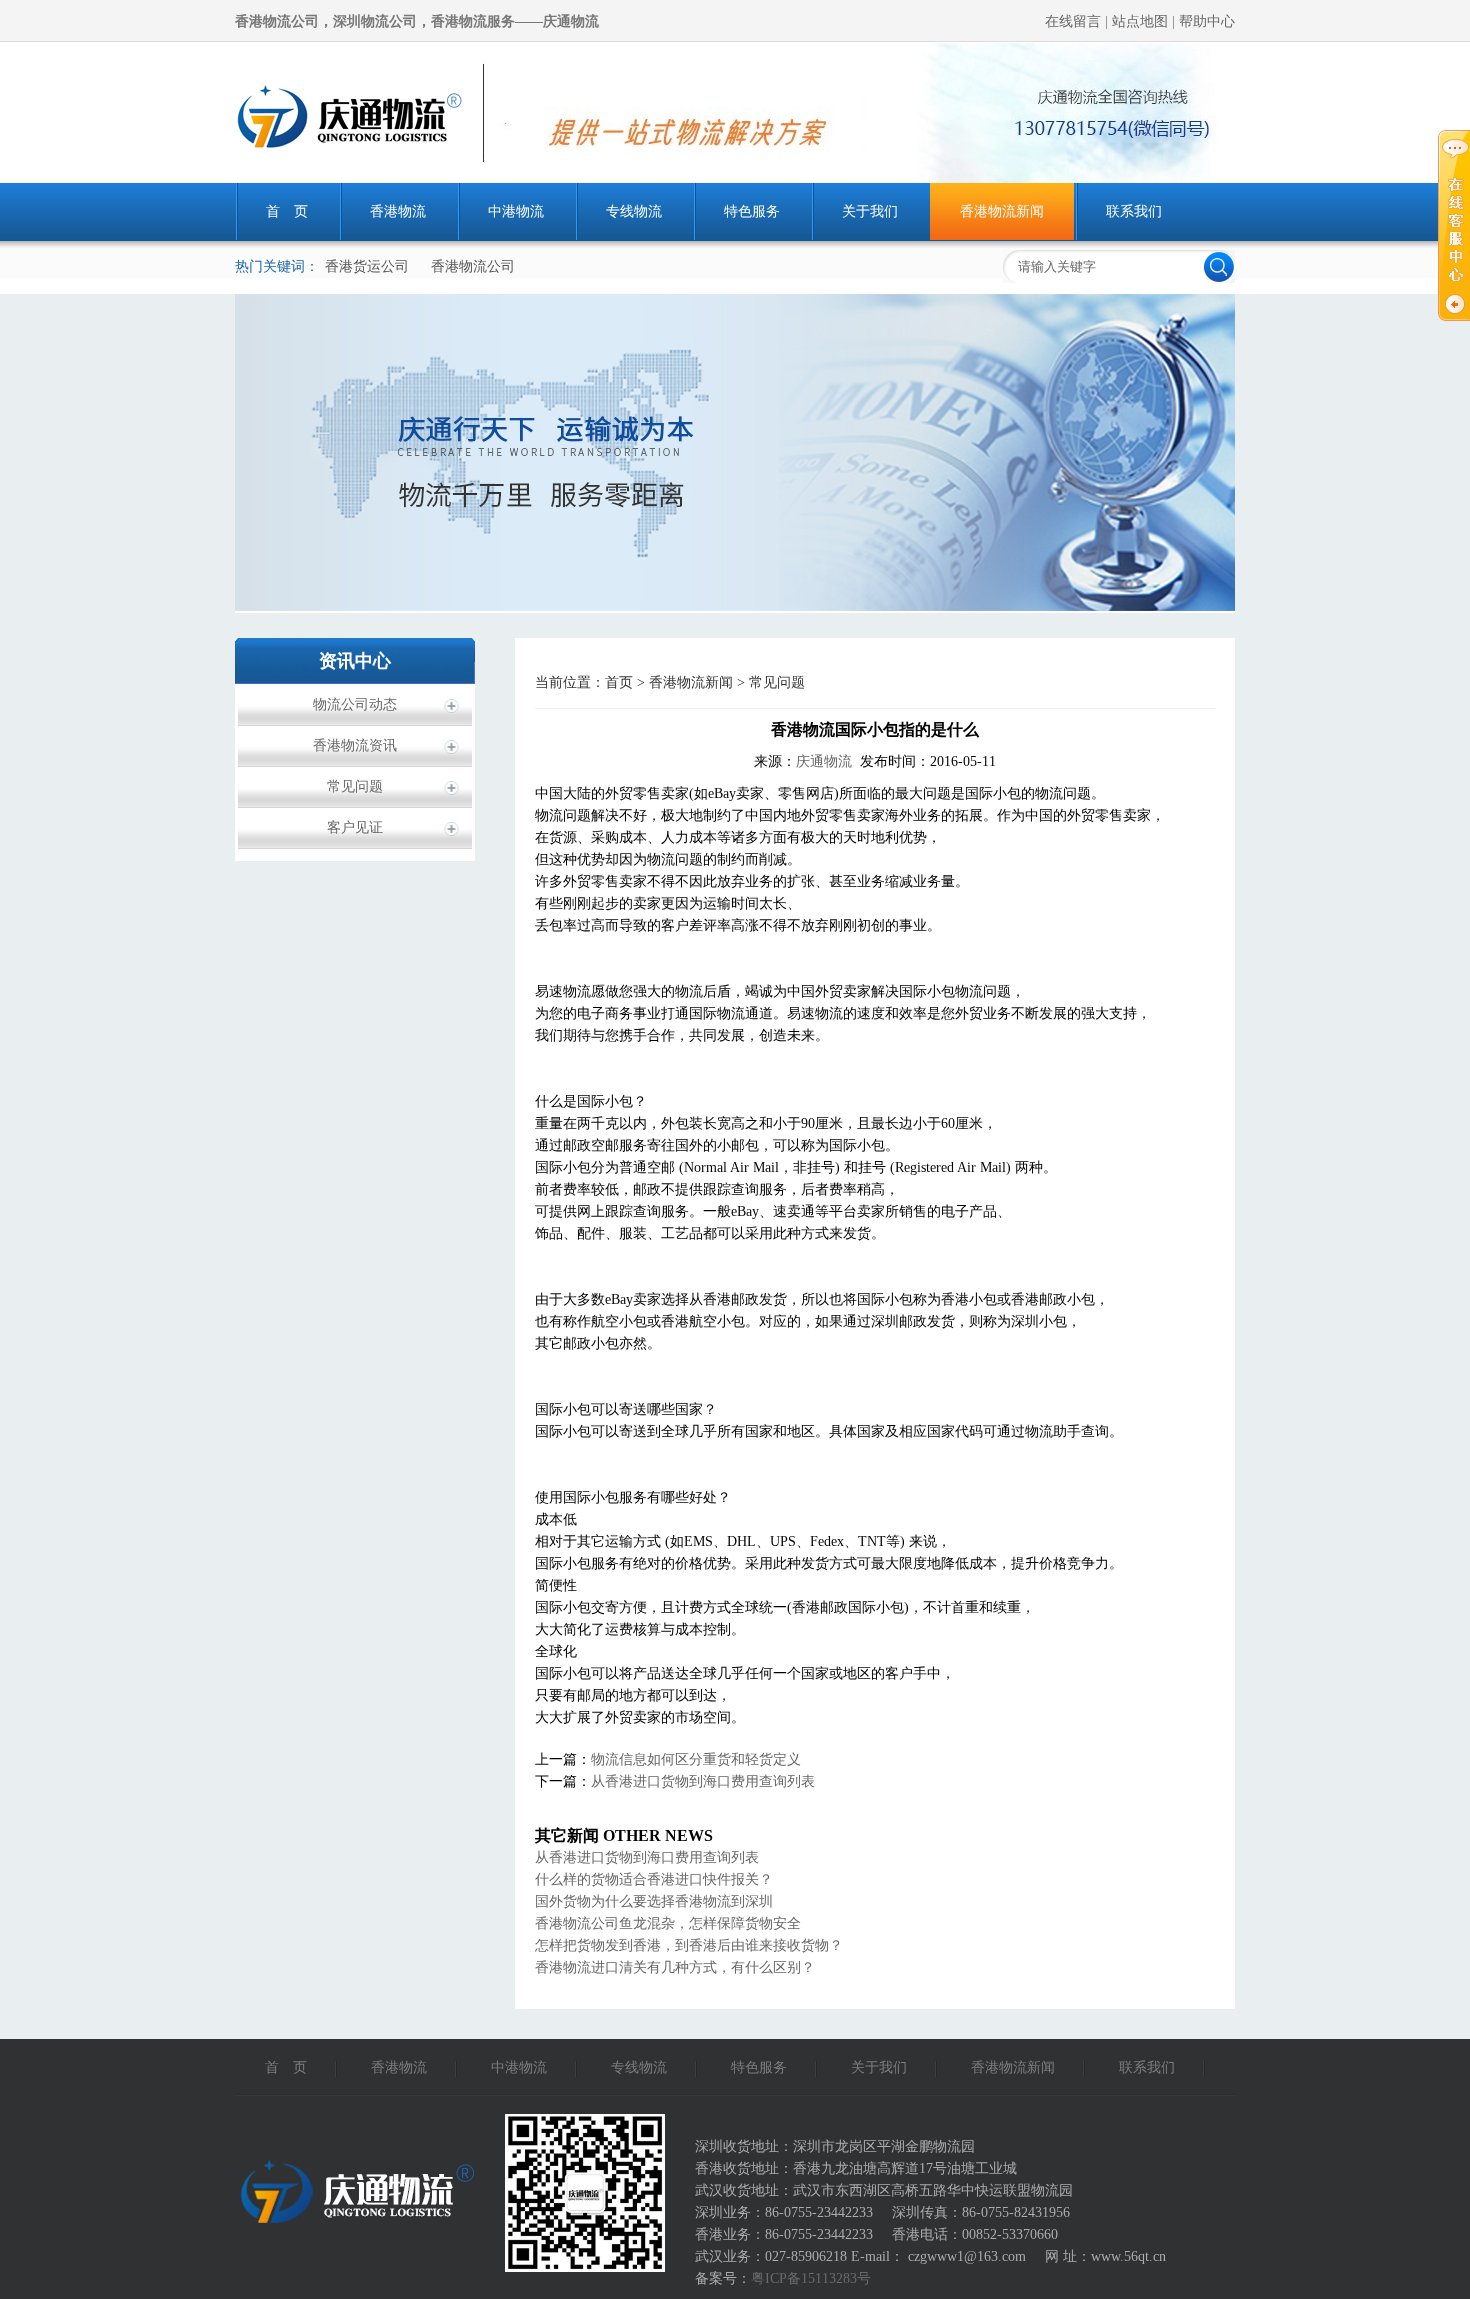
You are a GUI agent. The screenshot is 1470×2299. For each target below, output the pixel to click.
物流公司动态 (355, 704)
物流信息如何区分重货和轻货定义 (696, 1759)
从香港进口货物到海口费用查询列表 (703, 1781)
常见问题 (355, 786)
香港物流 (398, 211)
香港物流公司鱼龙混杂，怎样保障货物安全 (668, 1923)
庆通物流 (824, 761)
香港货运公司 (367, 266)
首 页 (287, 211)
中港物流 (516, 211)
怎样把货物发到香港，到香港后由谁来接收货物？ (689, 1945)
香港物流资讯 (355, 745)
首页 (619, 682)
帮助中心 (1207, 21)
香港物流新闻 (1002, 211)
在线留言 (1075, 21)
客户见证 (355, 827)
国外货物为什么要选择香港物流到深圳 (654, 1901)
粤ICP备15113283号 (811, 2278)
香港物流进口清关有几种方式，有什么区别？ (675, 1967)
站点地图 (1142, 21)
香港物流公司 (473, 266)
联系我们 (1134, 211)
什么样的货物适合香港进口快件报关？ (654, 1879)
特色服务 (752, 211)
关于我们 (870, 211)
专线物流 (634, 211)
